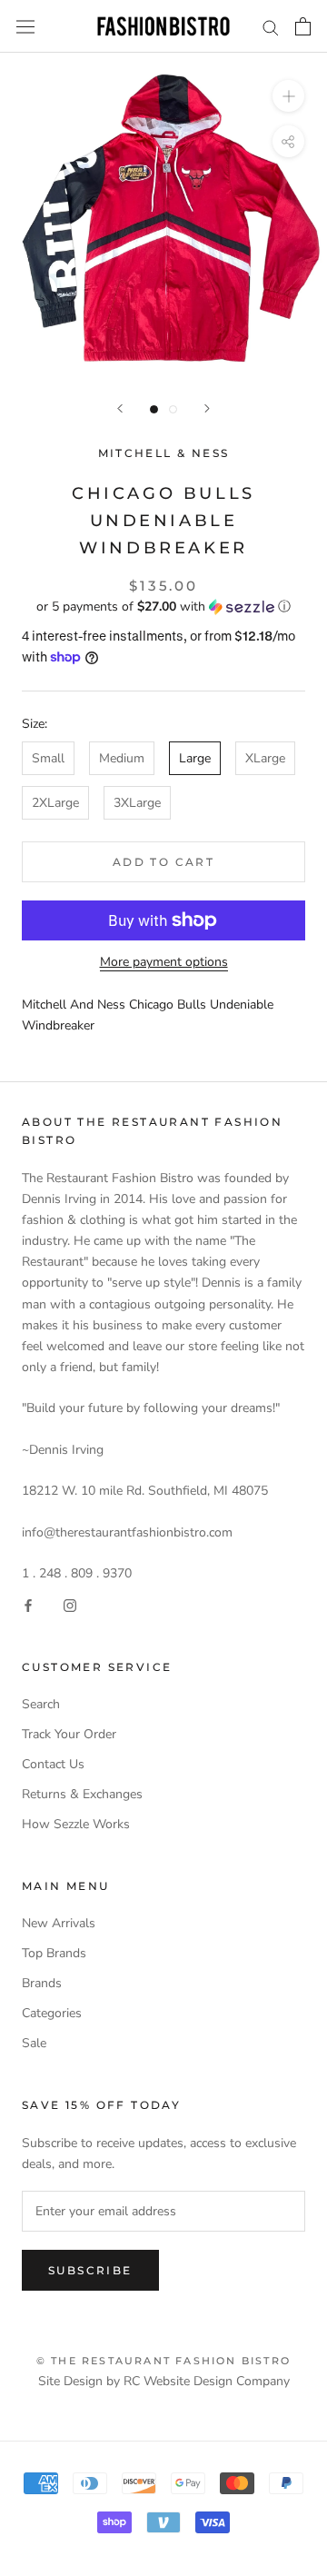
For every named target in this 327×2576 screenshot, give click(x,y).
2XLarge (55, 803)
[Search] (271, 27)
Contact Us (53, 1764)
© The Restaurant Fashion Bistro (163, 2361)
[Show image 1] (154, 409)
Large (195, 758)
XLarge (265, 758)
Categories (52, 2013)
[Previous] (120, 408)
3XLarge (137, 803)
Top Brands (54, 1953)
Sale (34, 2043)
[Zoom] (288, 96)
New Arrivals (59, 1923)
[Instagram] (70, 1604)
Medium (122, 758)
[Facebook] (28, 1604)
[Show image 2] (173, 409)
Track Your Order (69, 1734)
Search (41, 1704)
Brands (42, 1983)
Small (48, 758)
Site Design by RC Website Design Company (164, 2381)
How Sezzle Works (76, 1824)
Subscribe (90, 2270)
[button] (163, 607)
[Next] (207, 408)
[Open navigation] (25, 27)
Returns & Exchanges (82, 1794)
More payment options (164, 962)
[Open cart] (303, 26)
